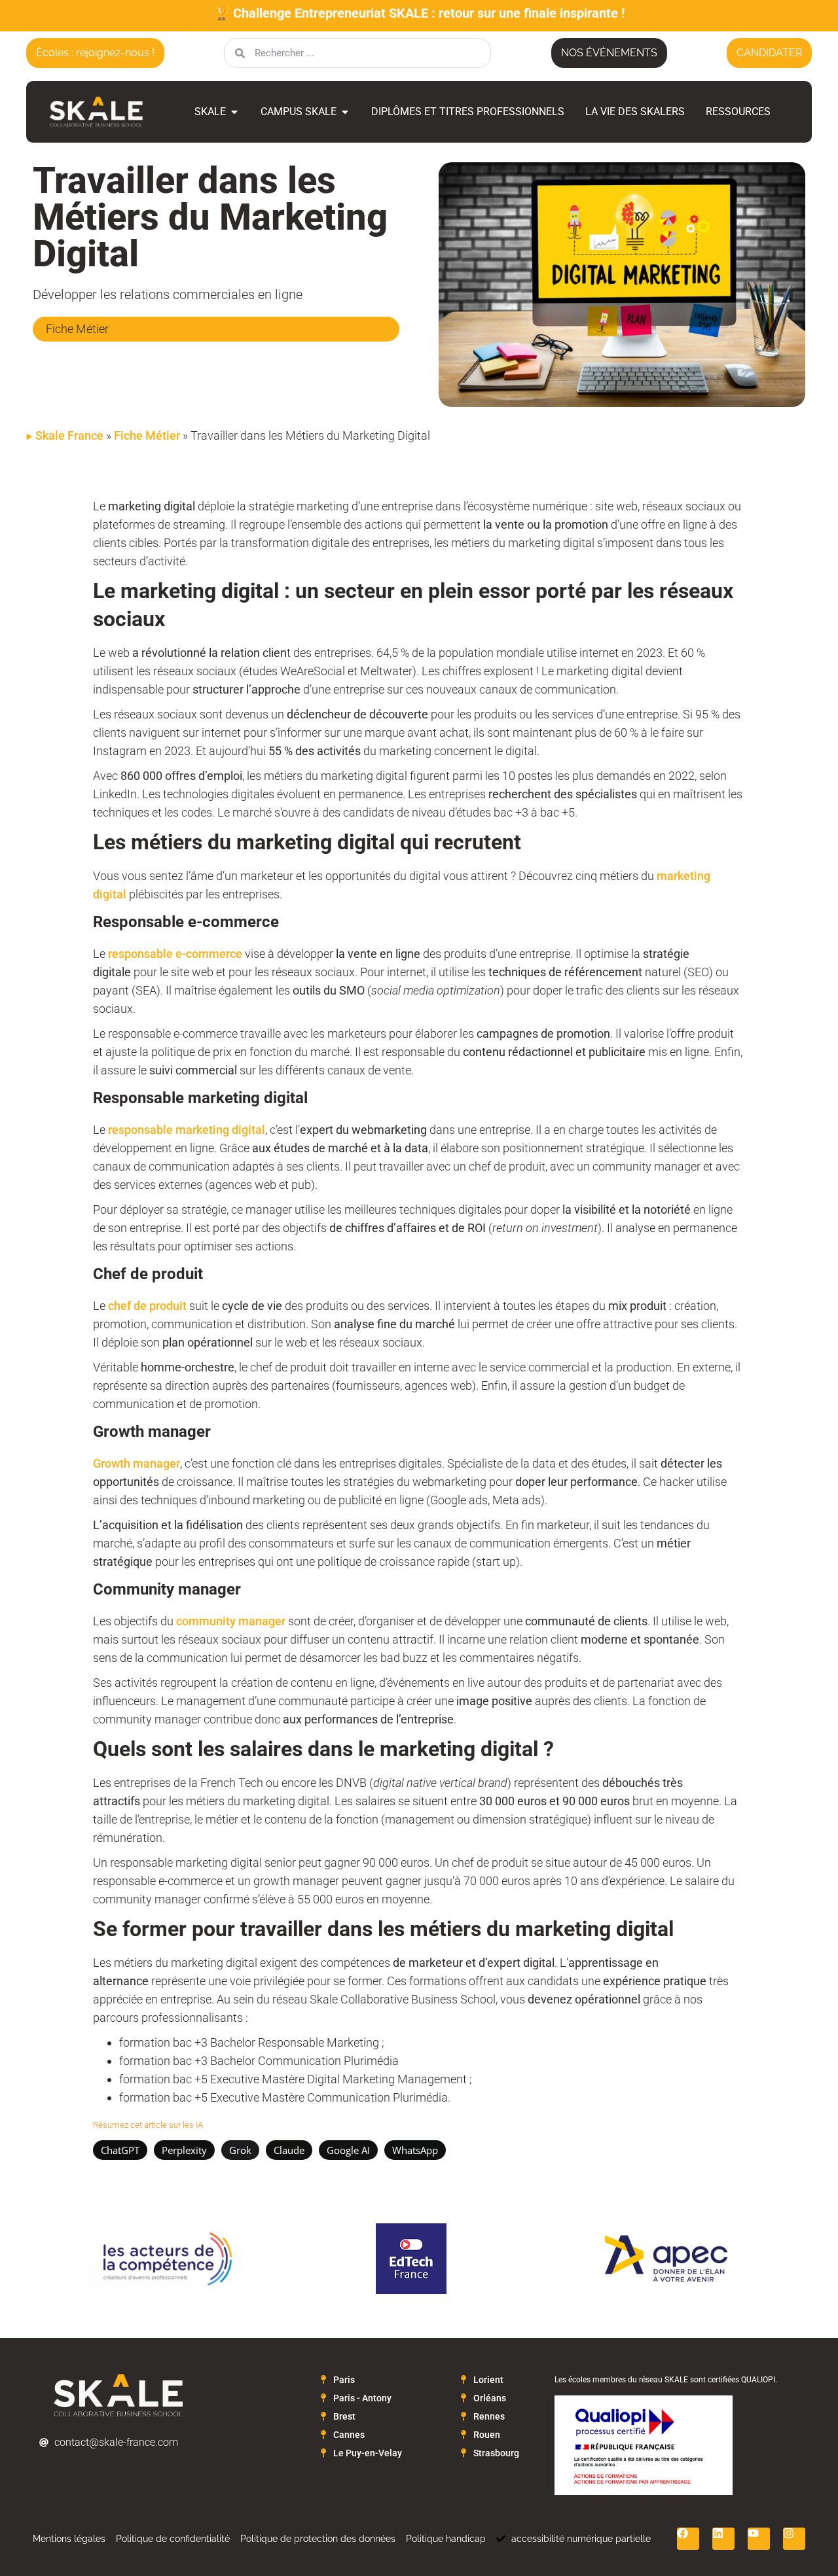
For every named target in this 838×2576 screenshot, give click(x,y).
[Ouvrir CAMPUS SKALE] (345, 112)
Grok (240, 2150)
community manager (232, 1621)
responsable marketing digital (187, 1130)
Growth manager (137, 1463)
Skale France (69, 435)
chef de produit (147, 1306)
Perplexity (184, 2150)
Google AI (348, 2150)
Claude (289, 2150)
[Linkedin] (723, 2539)
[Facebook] (688, 2539)
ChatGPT (120, 2150)
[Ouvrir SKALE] (234, 112)
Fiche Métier (147, 435)
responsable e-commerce (175, 954)
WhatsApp (415, 2150)
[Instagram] (794, 2539)
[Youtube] (759, 2539)
